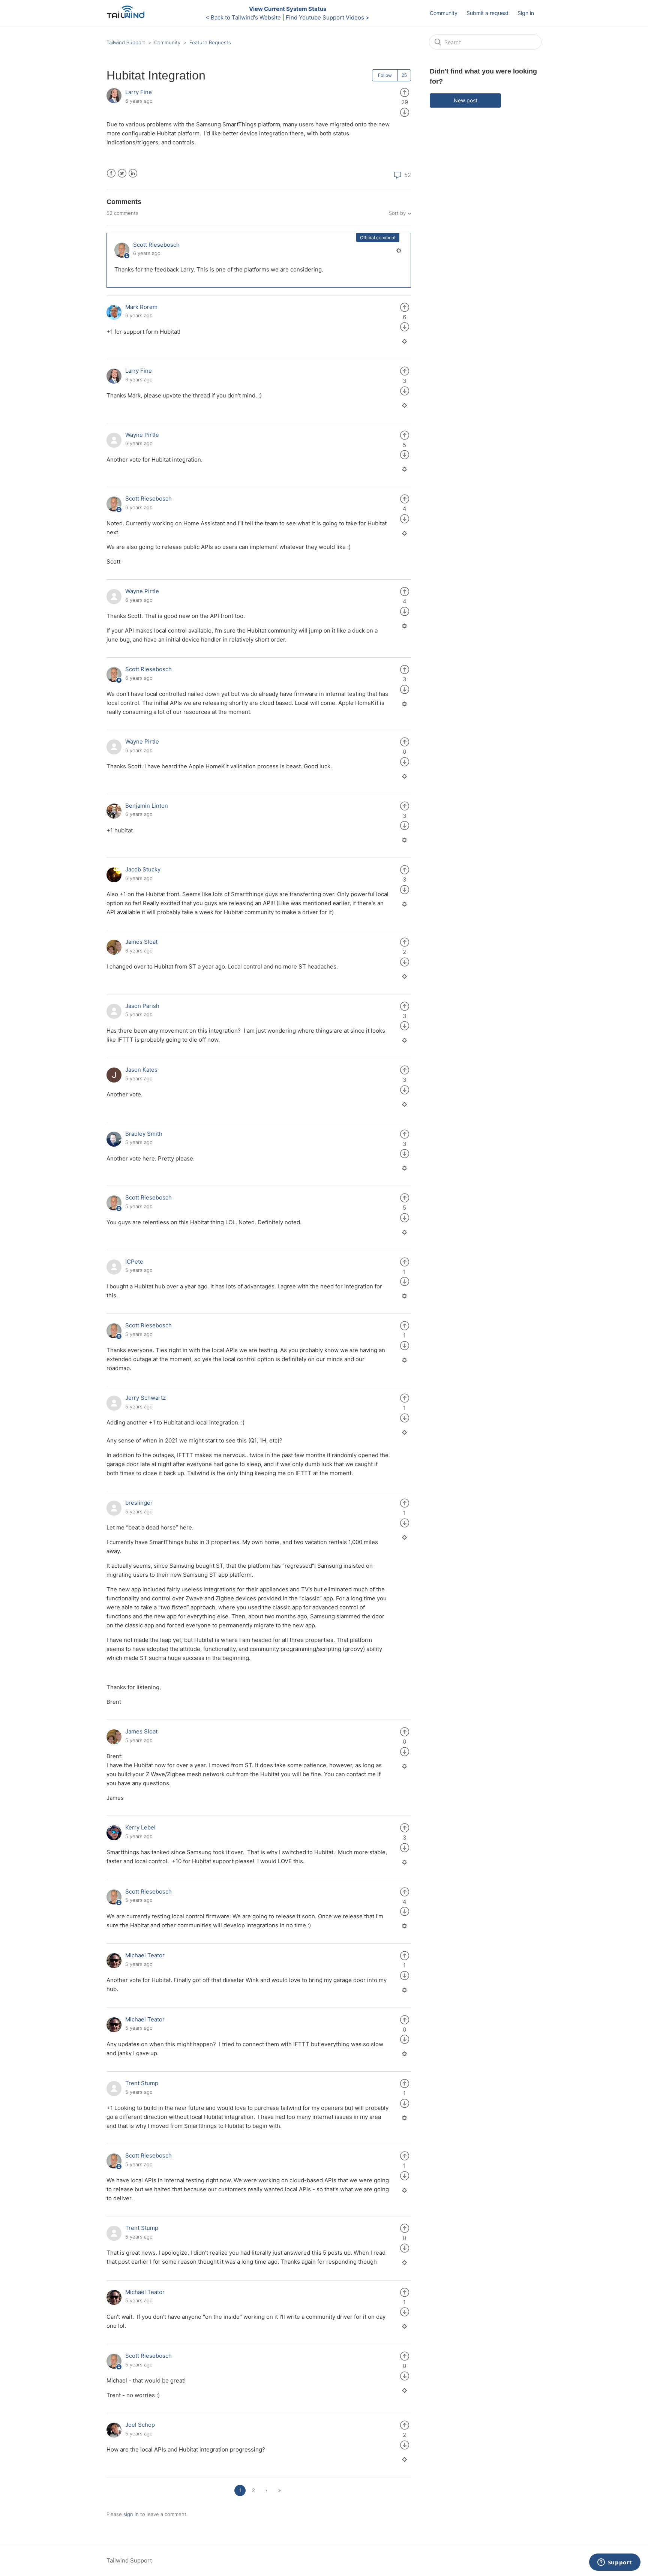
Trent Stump (142, 2083)
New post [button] (466, 100)
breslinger (139, 1503)
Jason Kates (141, 1070)
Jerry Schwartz (145, 1398)
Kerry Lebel (140, 1827)
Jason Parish (142, 1006)
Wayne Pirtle (142, 435)
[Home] (128, 17)
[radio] (405, 92)
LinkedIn (133, 173)
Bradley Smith (144, 1134)
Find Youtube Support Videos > (328, 17)
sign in (131, 2514)
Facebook (111, 173)
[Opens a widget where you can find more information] (615, 2563)
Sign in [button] (526, 13)
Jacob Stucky (143, 869)
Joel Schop (140, 2425)
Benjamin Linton (147, 806)
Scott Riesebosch (156, 245)
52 (407, 175)
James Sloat (141, 942)
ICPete (134, 1262)
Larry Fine (139, 92)
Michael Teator (145, 1955)
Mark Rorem (141, 307)
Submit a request (487, 13)
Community (444, 13)
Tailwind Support (126, 42)
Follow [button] (385, 75)
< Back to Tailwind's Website (243, 17)
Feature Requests (210, 42)
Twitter (122, 173)
